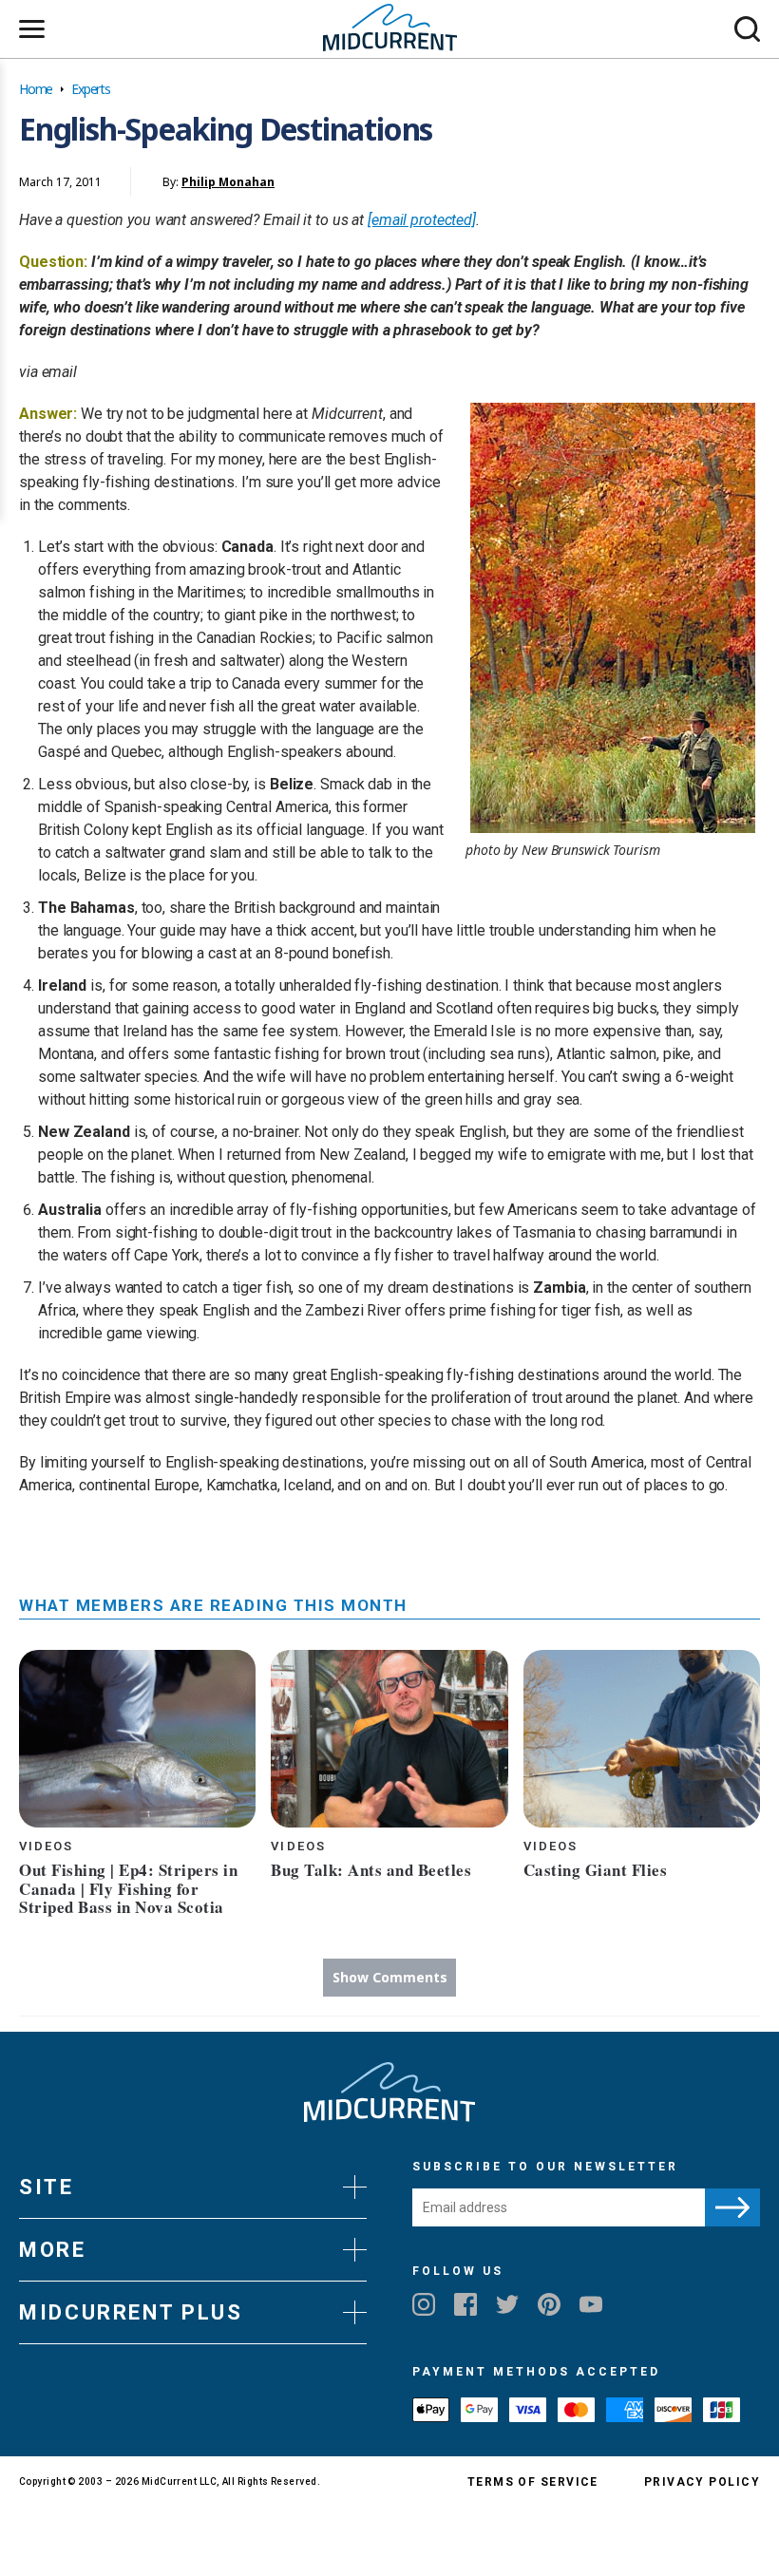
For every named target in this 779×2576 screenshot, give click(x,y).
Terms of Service (533, 2482)
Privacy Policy (702, 2482)
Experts (91, 89)
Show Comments (390, 1977)
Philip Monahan (228, 182)
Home (36, 89)
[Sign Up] (732, 2207)
